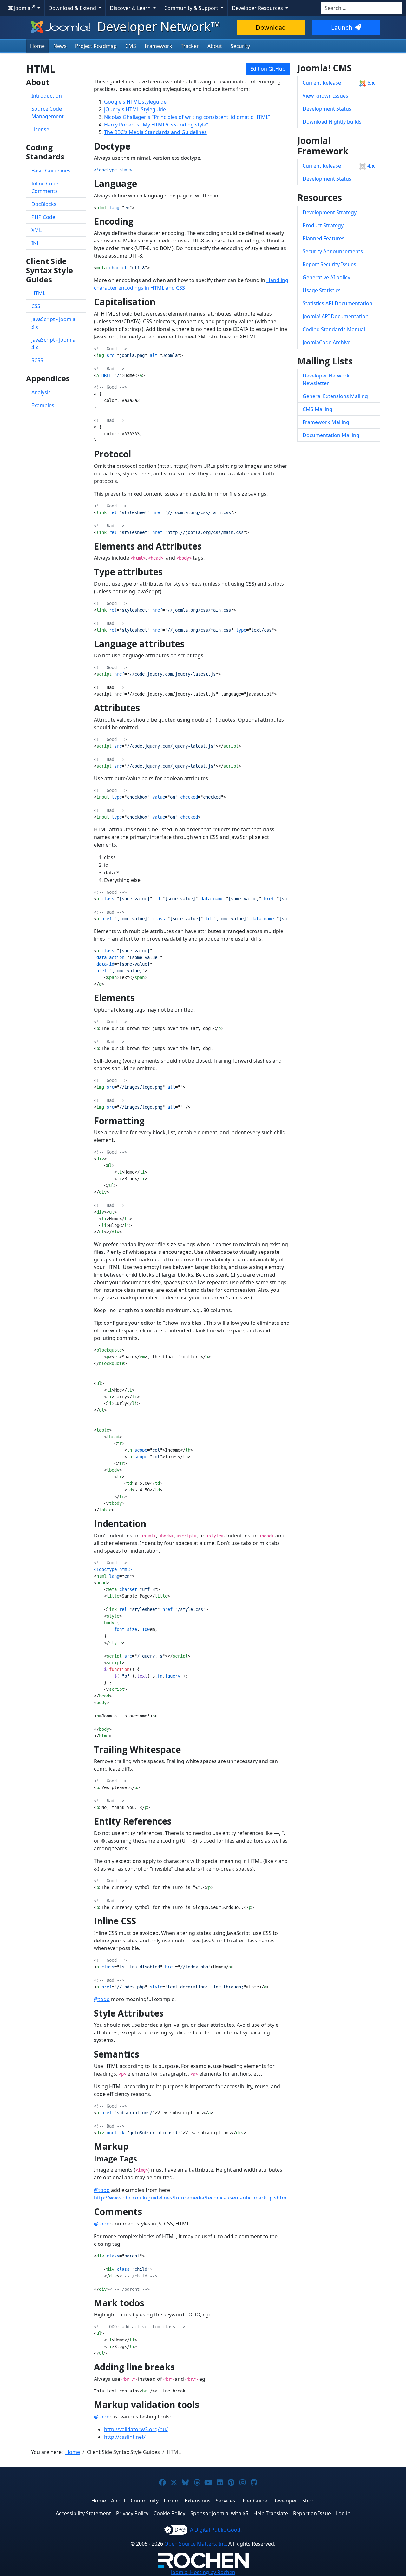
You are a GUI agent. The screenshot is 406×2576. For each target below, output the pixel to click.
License (40, 129)
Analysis (41, 392)
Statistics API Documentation (337, 303)
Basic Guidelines (51, 171)
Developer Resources (258, 8)
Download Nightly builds (332, 122)
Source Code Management (48, 113)
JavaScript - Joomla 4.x (53, 344)
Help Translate (271, 2513)
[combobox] (361, 8)
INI (35, 243)
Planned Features (324, 238)
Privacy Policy (132, 2513)
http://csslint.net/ (125, 2437)
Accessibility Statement (83, 2513)
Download (271, 27)
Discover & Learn (131, 8)
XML (36, 230)
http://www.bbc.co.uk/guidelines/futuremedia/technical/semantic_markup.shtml (191, 2198)
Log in (343, 2513)
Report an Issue (312, 2513)
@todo (102, 1999)
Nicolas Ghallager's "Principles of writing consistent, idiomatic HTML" (187, 117)
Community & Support (192, 8)
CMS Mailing (318, 409)
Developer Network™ (157, 26)
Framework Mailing (326, 422)
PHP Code (43, 217)
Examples (43, 405)
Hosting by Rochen (203, 2572)
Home (37, 46)
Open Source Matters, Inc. (196, 2544)
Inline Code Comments (45, 187)
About (215, 46)
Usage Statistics (322, 290)
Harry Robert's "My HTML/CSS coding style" (156, 125)
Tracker (190, 46)
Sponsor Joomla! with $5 (219, 2513)
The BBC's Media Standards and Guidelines (155, 132)
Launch (342, 27)
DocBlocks (44, 204)
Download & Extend (73, 8)
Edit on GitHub (268, 69)
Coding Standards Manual (334, 329)
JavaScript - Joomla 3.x (53, 323)
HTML (38, 293)
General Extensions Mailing (335, 396)
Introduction (47, 96)
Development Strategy (330, 212)
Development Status (327, 109)
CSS (36, 306)
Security (240, 46)
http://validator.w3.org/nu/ (136, 2429)
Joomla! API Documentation (336, 316)
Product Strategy (323, 225)
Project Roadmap (96, 46)
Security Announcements (333, 251)
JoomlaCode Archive (327, 342)
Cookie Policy (169, 2513)
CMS (131, 46)
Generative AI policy (326, 277)
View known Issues (325, 96)
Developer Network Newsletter (326, 379)
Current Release (339, 83)
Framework (158, 46)
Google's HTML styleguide (135, 102)
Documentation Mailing (331, 435)
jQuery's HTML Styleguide (135, 109)
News (60, 46)
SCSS (37, 360)
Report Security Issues (329, 264)
